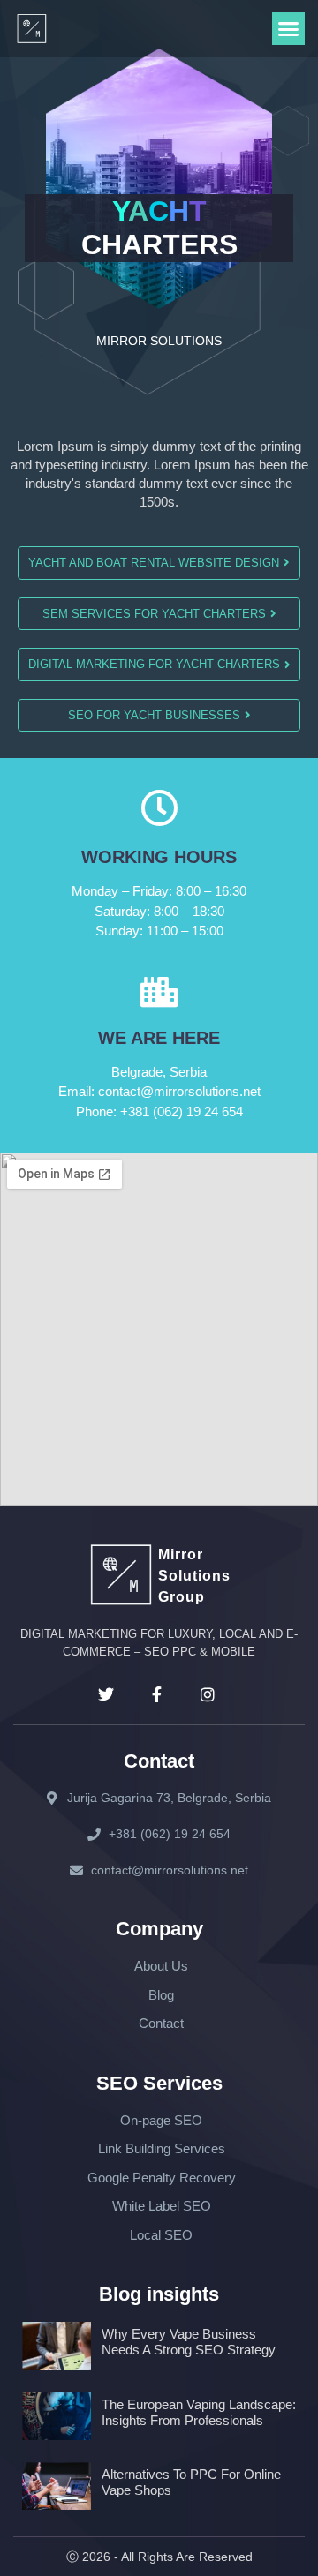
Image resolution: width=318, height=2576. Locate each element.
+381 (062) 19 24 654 (159, 1112)
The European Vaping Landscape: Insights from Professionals (199, 2412)
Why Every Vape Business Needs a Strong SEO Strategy (189, 2342)
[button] (289, 29)
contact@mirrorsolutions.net (159, 1091)
